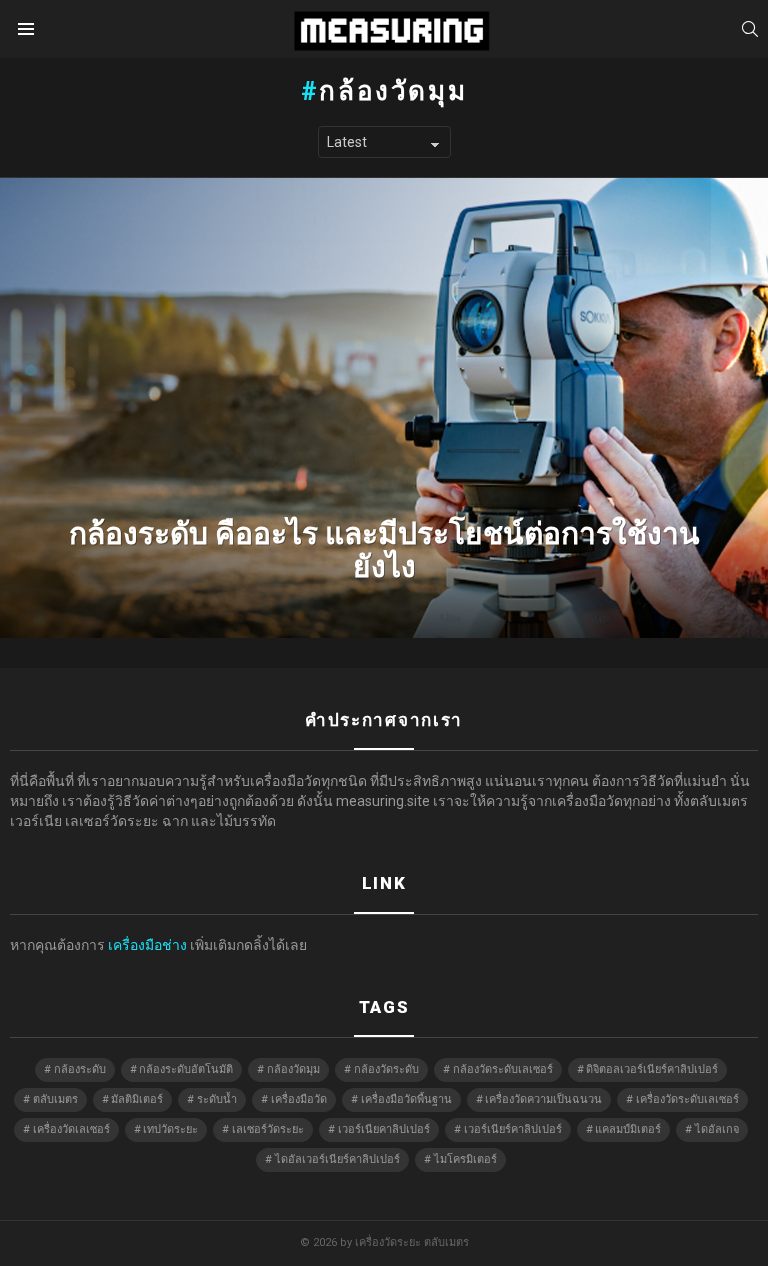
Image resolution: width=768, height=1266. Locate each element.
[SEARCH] (750, 29)
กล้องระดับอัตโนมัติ (186, 1069)
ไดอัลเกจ (717, 1129)
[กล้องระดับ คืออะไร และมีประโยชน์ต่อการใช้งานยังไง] (384, 408)
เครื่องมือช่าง (147, 945)
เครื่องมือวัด (299, 1099)
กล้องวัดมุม (293, 1069)
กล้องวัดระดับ (386, 1069)
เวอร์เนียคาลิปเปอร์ (384, 1129)
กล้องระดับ (80, 1069)
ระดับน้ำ (217, 1099)
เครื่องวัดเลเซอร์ (71, 1129)
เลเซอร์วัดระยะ (268, 1129)
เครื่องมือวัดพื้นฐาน (406, 1099)
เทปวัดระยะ (170, 1129)
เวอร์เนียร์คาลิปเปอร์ (513, 1129)
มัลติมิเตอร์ (137, 1099)
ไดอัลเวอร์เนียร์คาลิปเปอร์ (337, 1159)
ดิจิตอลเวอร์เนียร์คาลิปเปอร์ (652, 1069)
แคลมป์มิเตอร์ (628, 1129)
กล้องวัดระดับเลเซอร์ (503, 1069)
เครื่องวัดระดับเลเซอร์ (687, 1099)
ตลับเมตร (55, 1099)
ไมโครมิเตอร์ (465, 1159)
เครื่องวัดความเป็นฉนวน (543, 1099)
